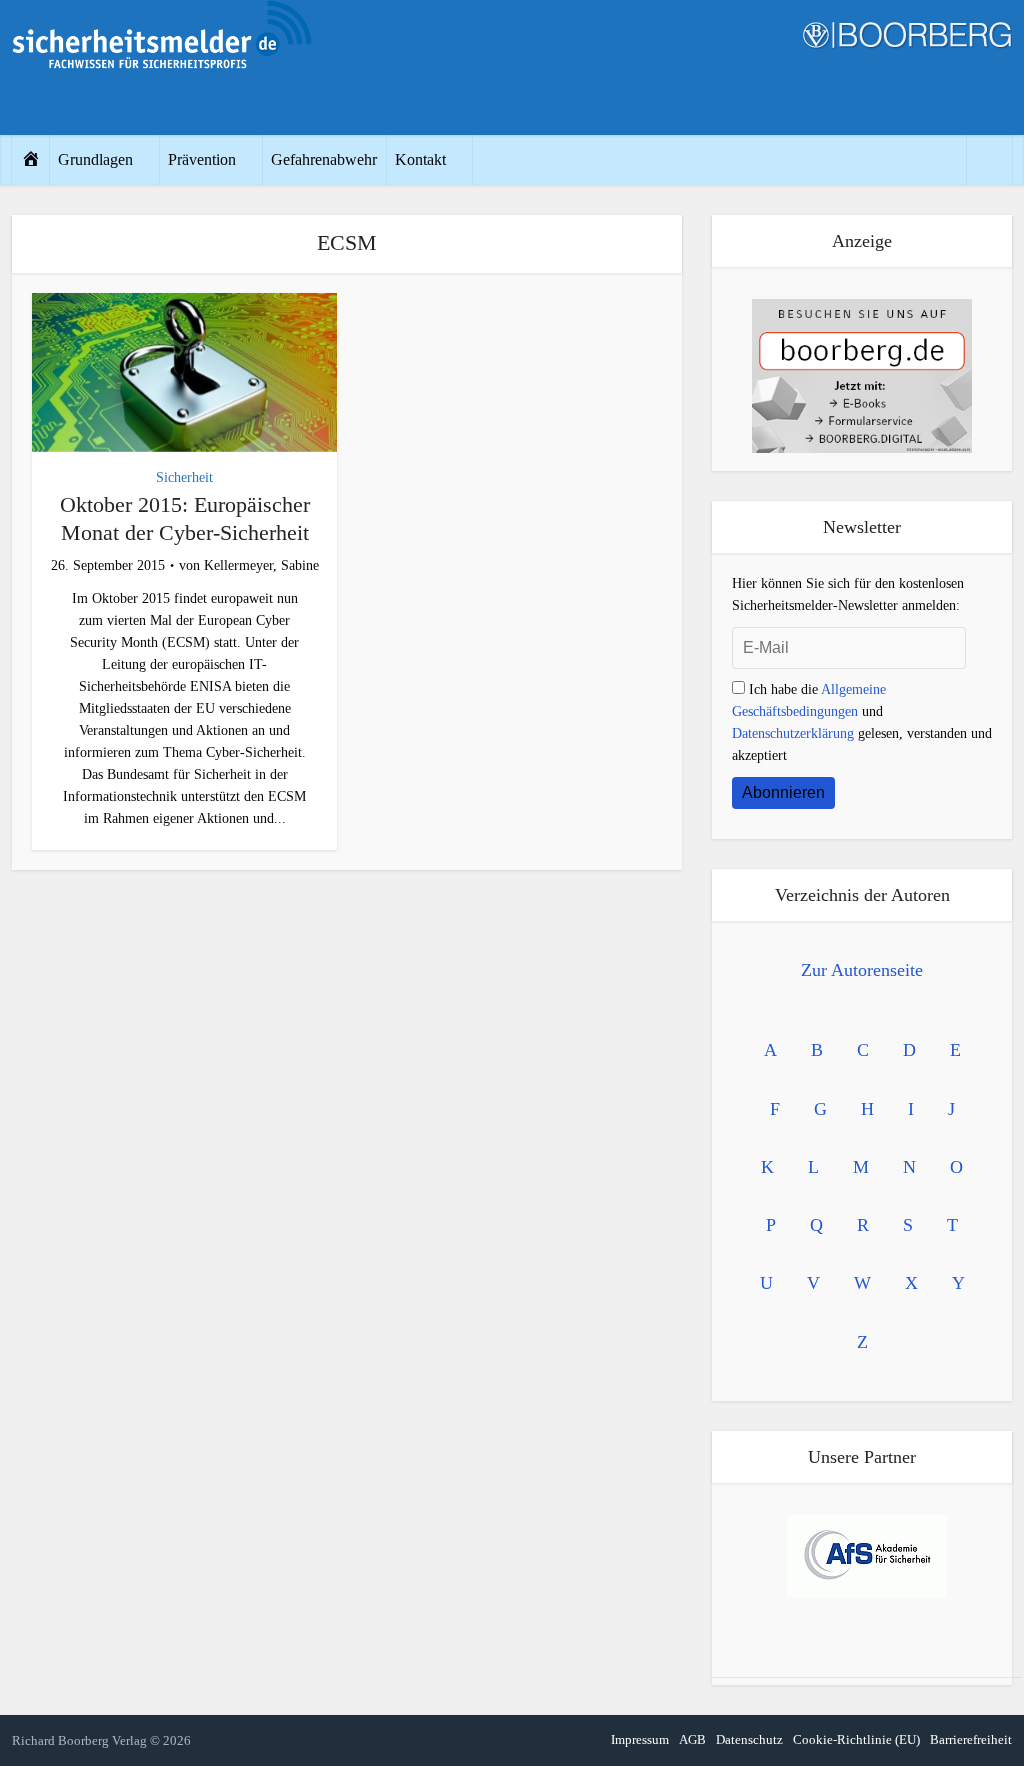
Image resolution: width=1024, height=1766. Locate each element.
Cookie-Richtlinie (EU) (856, 1739)
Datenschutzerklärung (793, 733)
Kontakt (420, 159)
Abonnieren (783, 792)
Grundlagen (95, 159)
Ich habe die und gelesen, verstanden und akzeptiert (862, 722)
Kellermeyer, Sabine (261, 565)
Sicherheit (184, 477)
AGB (692, 1739)
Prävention (202, 159)
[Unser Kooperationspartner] (867, 1556)
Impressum (640, 1739)
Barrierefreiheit (971, 1739)
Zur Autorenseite (862, 970)
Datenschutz (749, 1739)
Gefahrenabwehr (324, 159)
